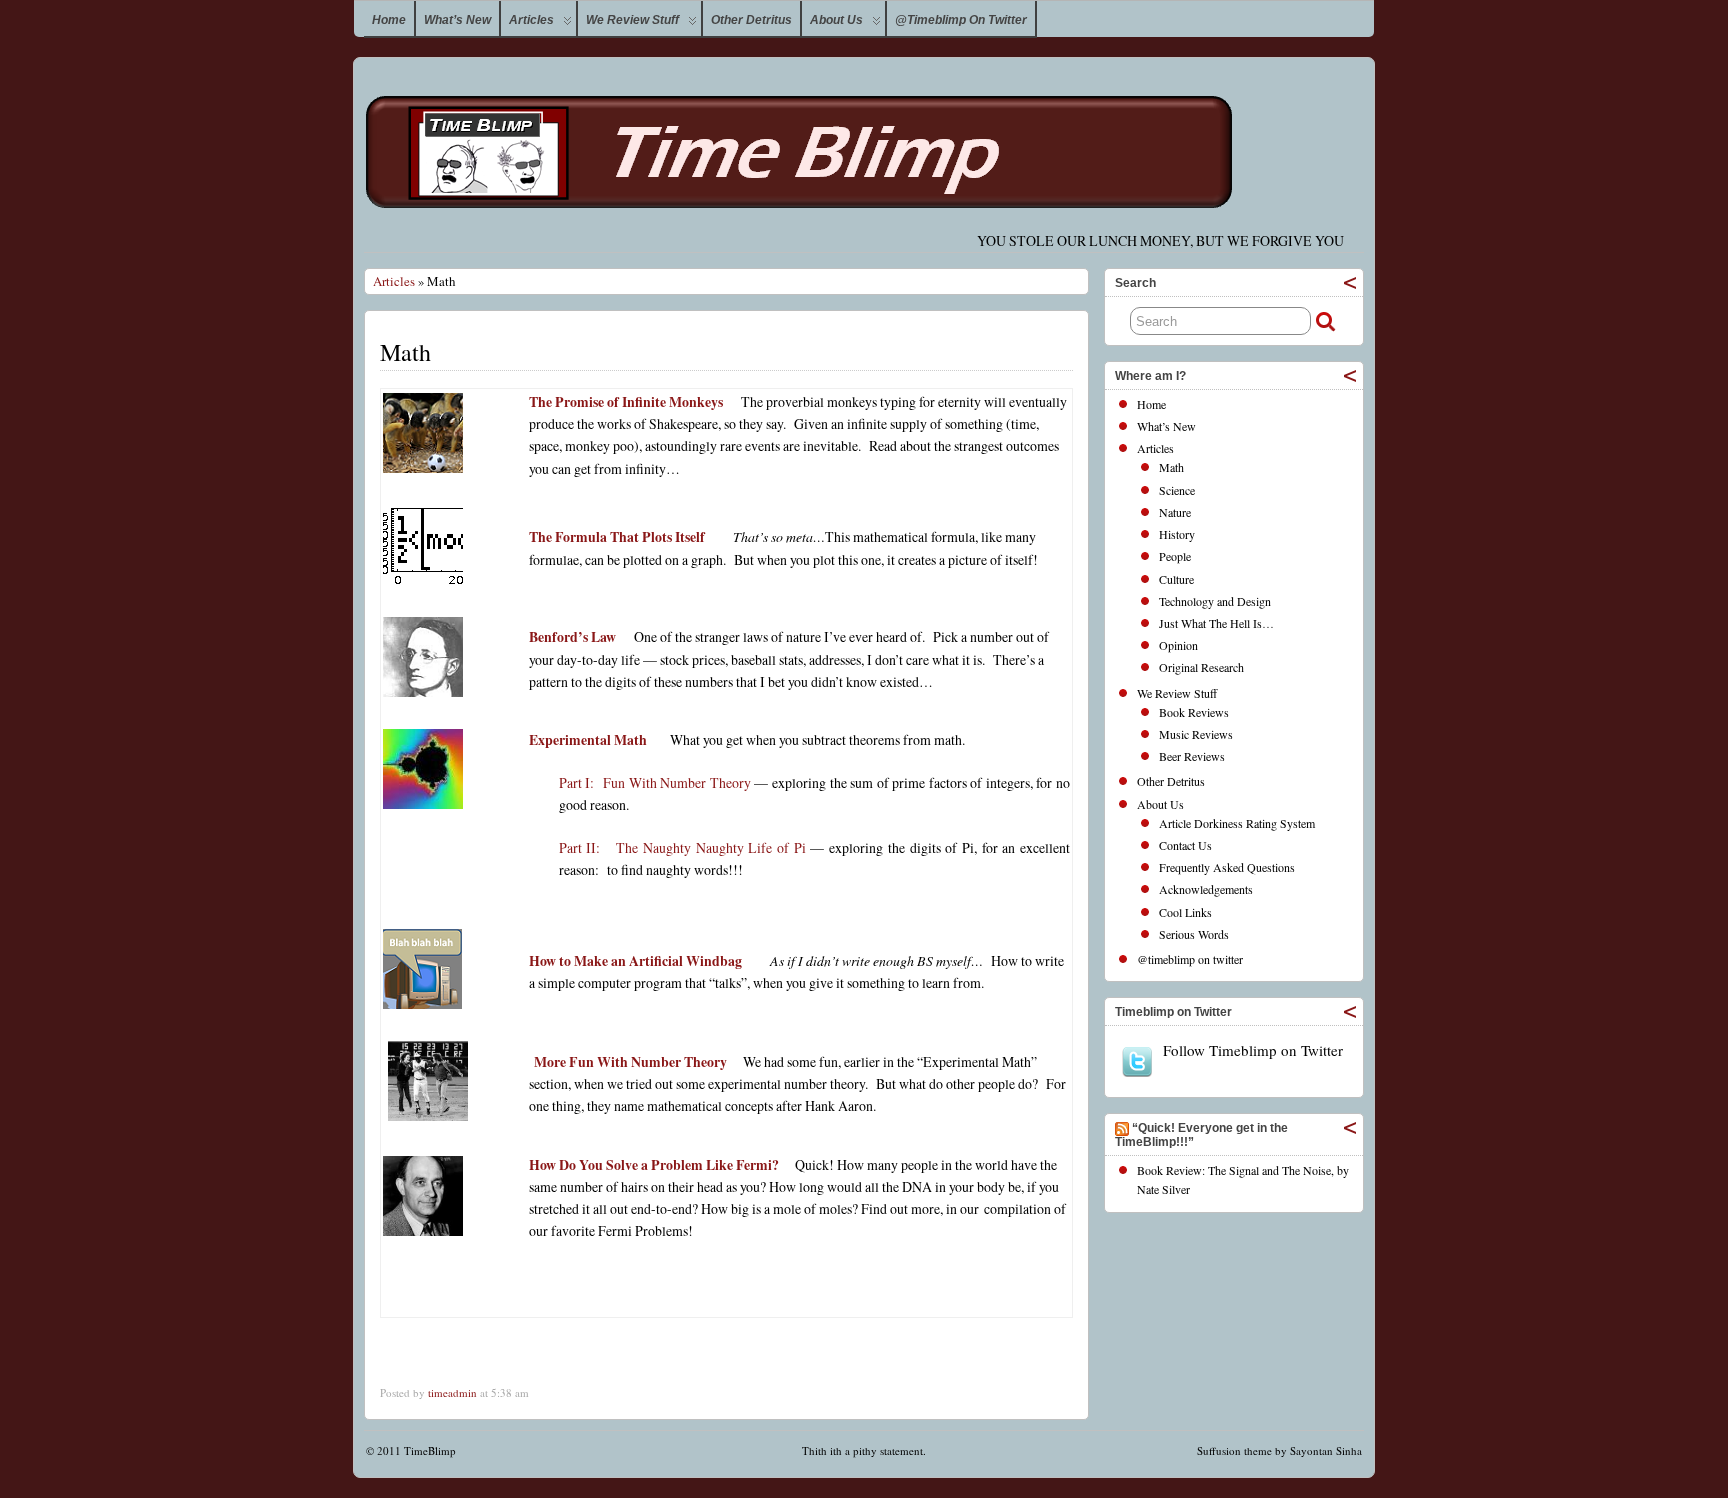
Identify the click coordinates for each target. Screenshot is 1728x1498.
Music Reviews (1196, 734)
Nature (1175, 512)
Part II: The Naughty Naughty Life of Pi (685, 847)
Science (1177, 490)
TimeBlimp (430, 1450)
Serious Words (1194, 934)
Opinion (1178, 645)
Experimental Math (588, 739)
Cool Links (1185, 912)
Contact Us (1185, 845)
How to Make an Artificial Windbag (635, 960)
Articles (531, 20)
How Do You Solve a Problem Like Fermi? (654, 1164)
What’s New (457, 20)
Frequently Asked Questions (1227, 867)
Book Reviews (1194, 712)
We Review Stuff (632, 20)
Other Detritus (751, 20)
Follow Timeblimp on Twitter (1253, 1050)
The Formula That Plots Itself (617, 536)
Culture (1176, 579)
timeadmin (452, 1392)
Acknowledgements (1206, 889)
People (1175, 556)
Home (389, 20)
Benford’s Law (572, 636)
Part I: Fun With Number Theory (655, 782)
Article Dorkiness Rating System (1237, 823)
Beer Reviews (1192, 756)
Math (1171, 467)
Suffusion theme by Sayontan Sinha (1279, 1450)
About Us (836, 20)
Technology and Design (1215, 601)
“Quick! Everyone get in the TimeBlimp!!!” (1201, 1135)
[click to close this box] (1350, 283)
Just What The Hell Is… (1216, 623)
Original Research (1201, 667)
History (1177, 534)
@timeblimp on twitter (961, 20)
